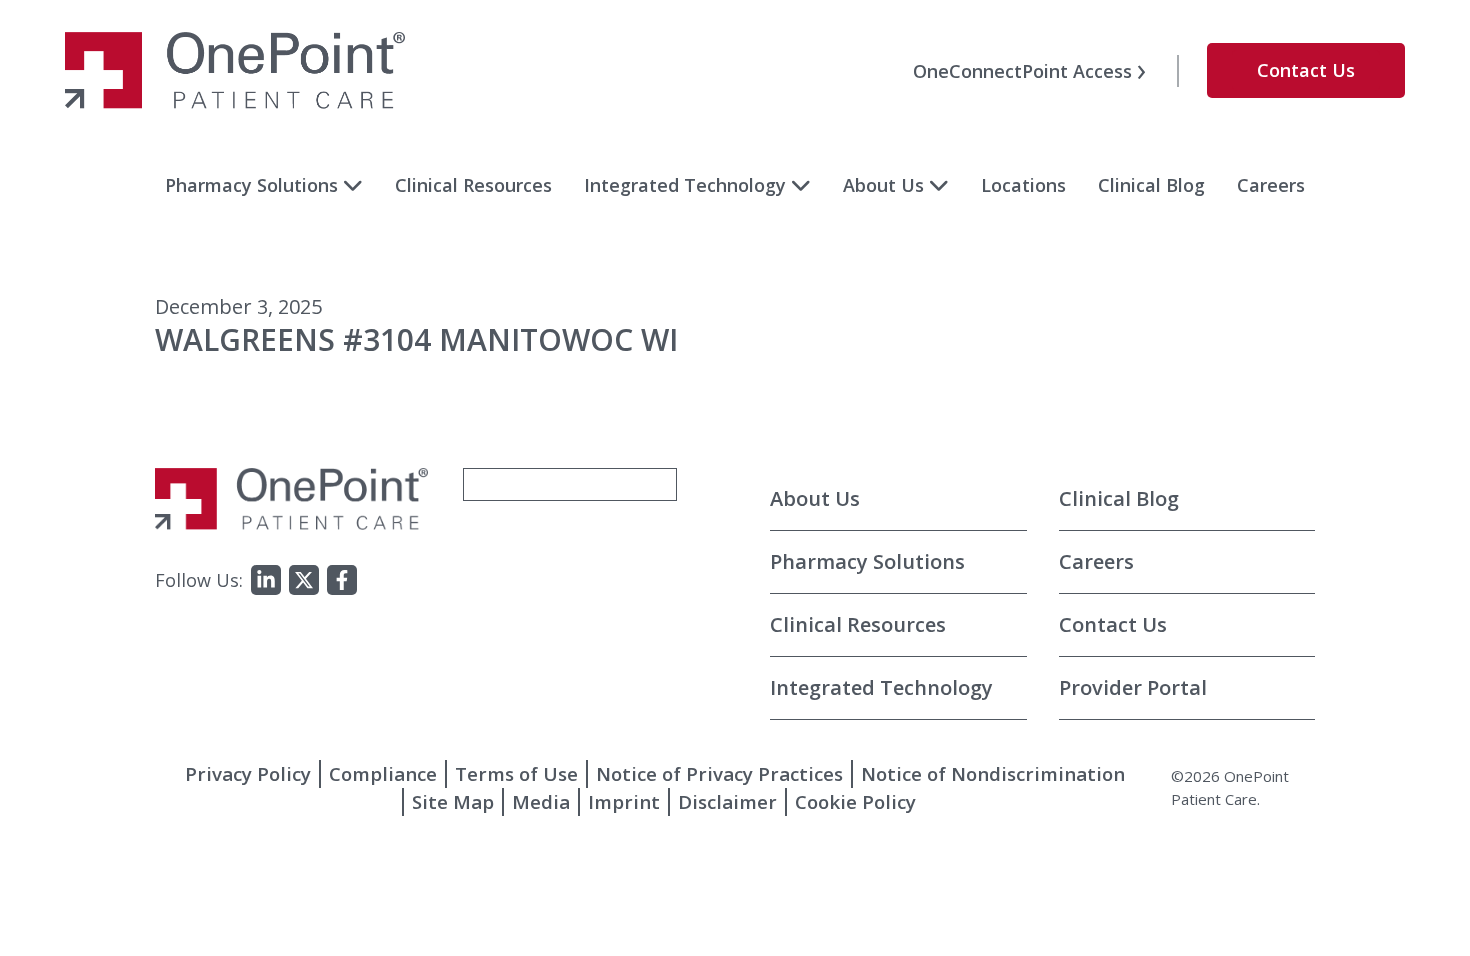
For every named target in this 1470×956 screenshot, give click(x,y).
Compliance (383, 773)
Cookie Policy (855, 801)
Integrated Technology (685, 185)
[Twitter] (304, 580)
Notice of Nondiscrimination (993, 773)
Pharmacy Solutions (251, 185)
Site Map (453, 801)
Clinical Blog (1151, 185)
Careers (1271, 185)
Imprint (624, 801)
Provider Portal (1133, 687)
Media (541, 801)
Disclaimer (727, 801)
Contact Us (1306, 70)
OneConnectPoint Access (1022, 71)
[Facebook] (342, 580)
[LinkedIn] (266, 580)
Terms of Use (516, 773)
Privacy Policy (248, 773)
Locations (1023, 185)
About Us (883, 185)
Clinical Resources (473, 185)
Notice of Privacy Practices (719, 773)
